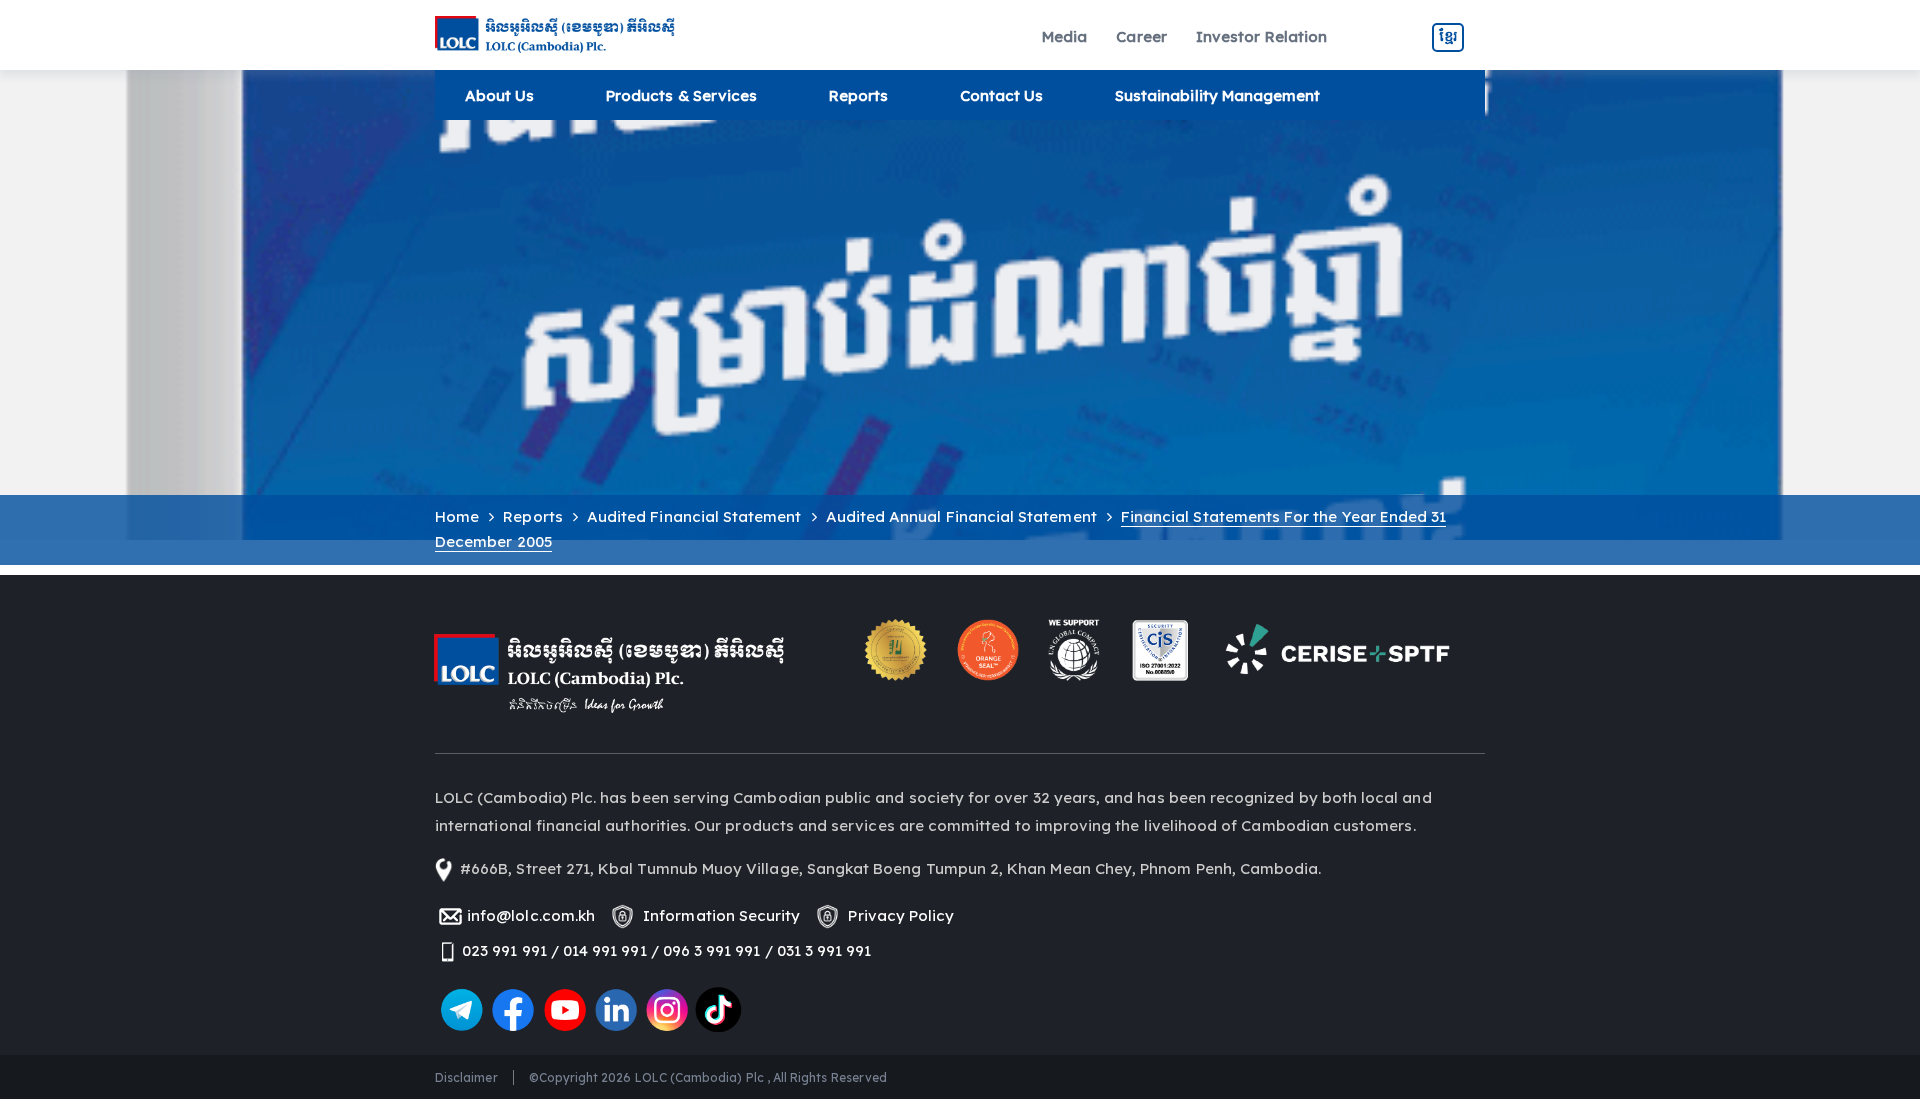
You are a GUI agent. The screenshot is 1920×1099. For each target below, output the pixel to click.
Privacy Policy (897, 915)
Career (1141, 36)
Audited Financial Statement (694, 516)
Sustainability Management (1218, 95)
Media (1064, 36)
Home (457, 516)
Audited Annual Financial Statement (961, 516)
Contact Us (1002, 95)
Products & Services (681, 95)
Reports (858, 95)
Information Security (717, 915)
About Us (499, 95)
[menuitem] (1064, 37)
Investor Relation (1261, 36)
